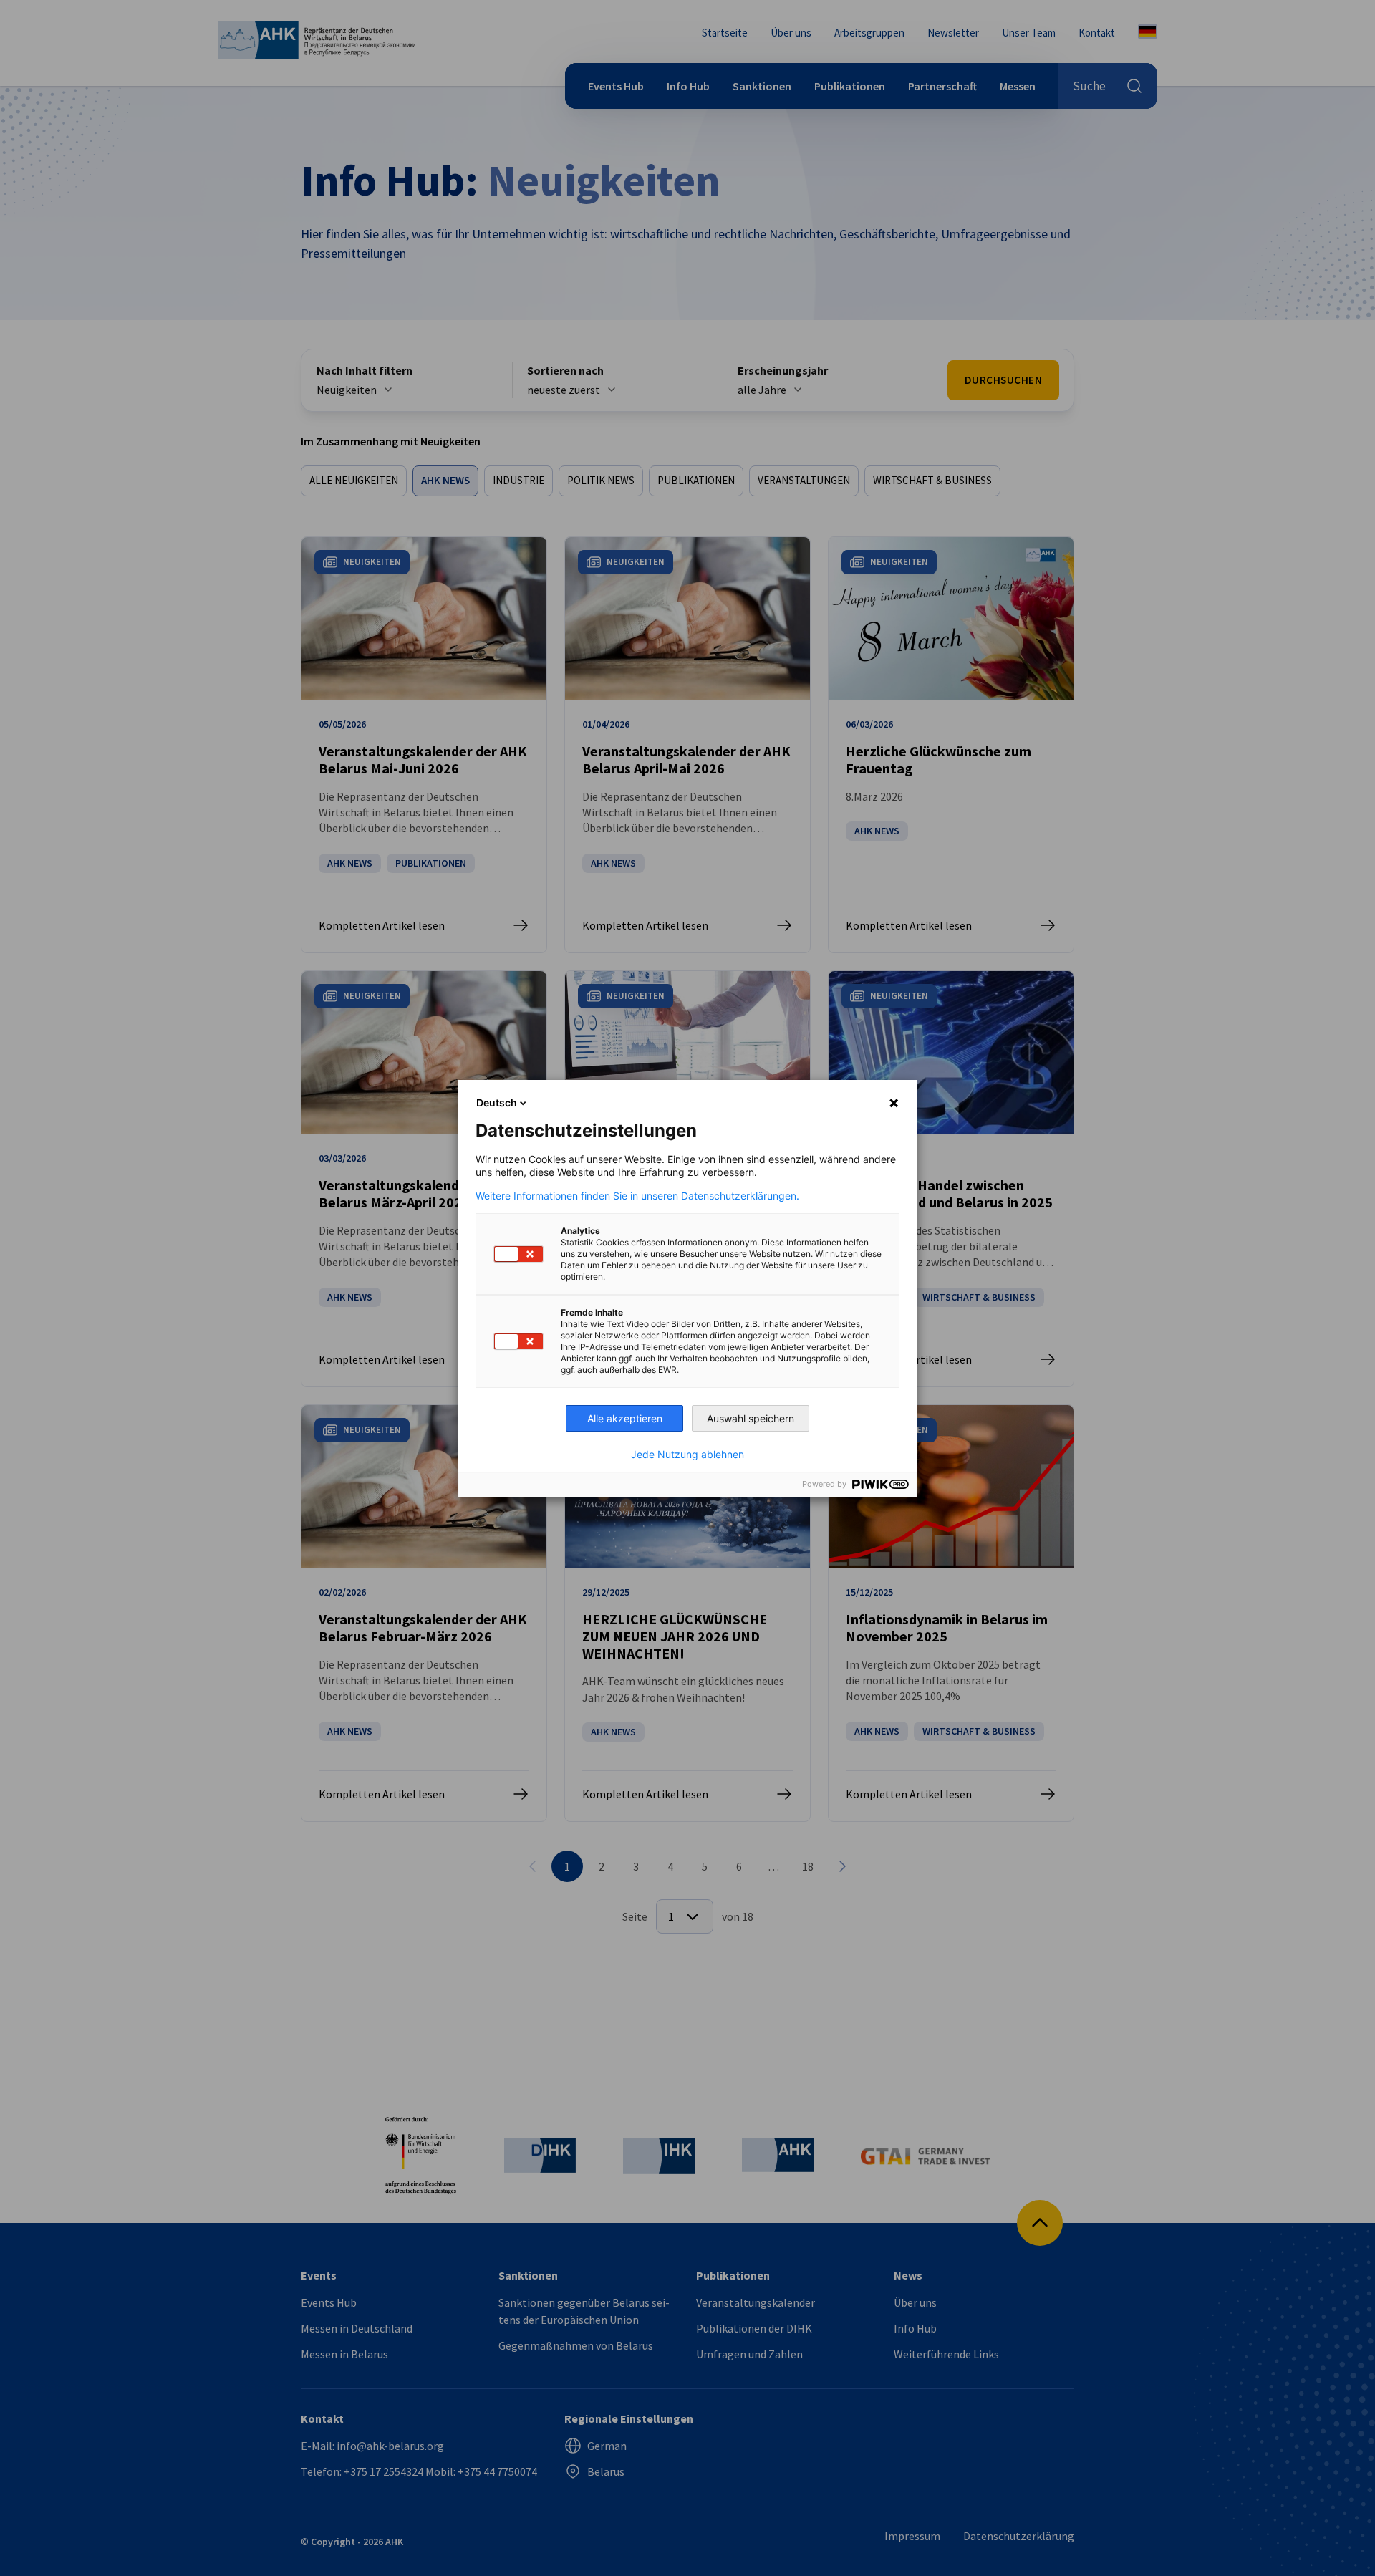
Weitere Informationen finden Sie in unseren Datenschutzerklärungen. (637, 1196)
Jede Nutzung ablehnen (687, 1455)
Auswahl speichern (751, 1418)
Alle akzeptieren (625, 1418)
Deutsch (497, 1103)
